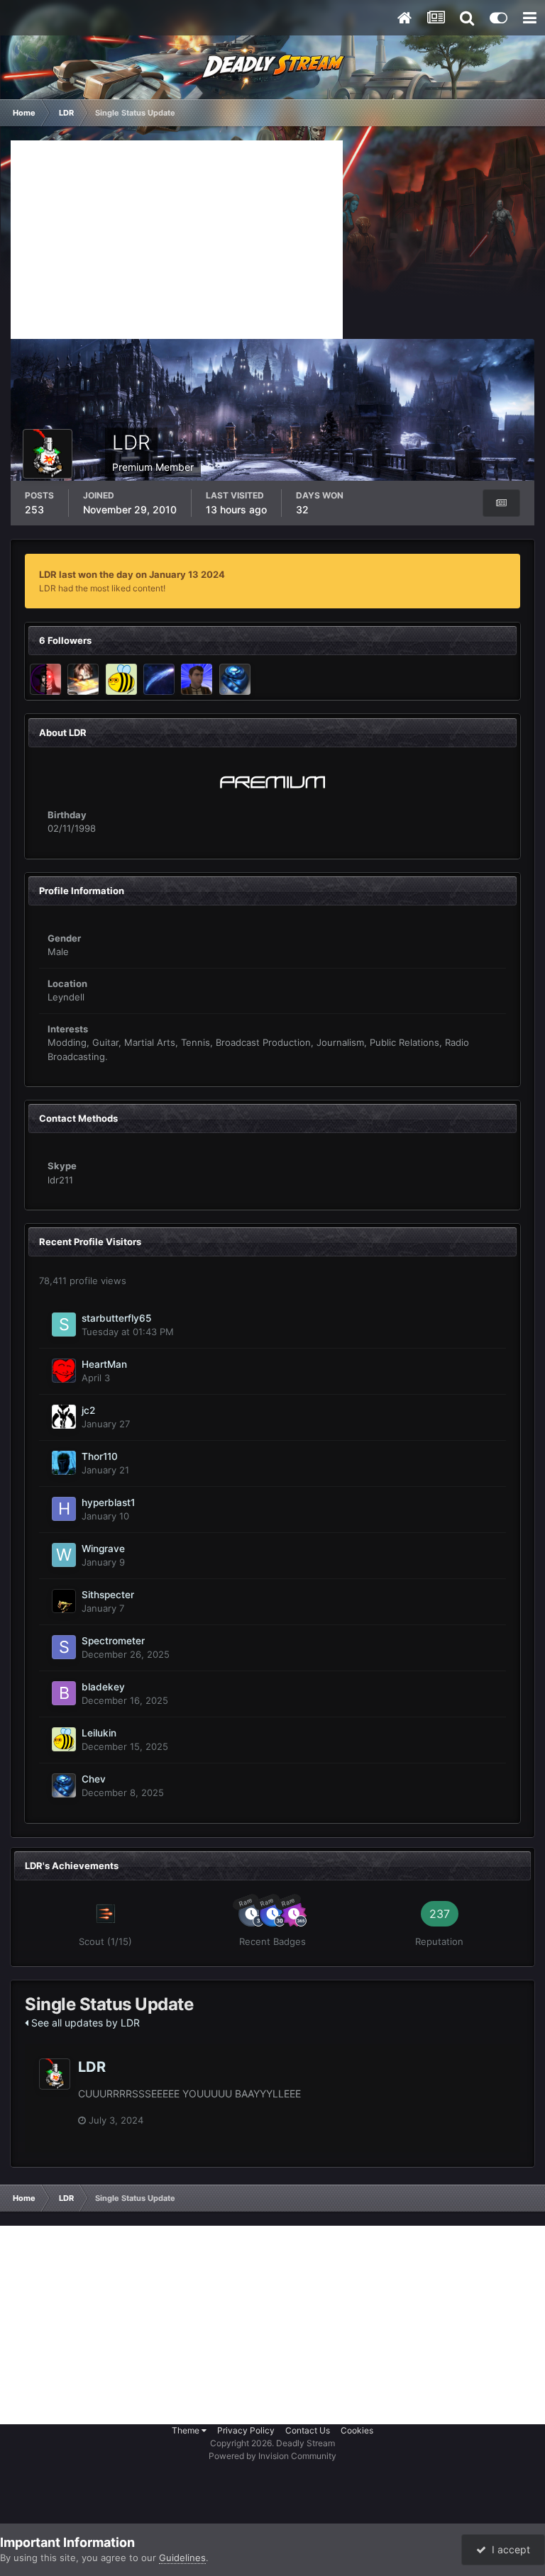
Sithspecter (108, 1595)
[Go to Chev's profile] (235, 679)
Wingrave (103, 1549)
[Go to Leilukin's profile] (121, 679)
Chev (94, 1779)
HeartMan (104, 1364)
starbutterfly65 (116, 1318)
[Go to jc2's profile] (64, 1417)
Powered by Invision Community (272, 2456)
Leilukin (99, 1733)
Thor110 (100, 1456)
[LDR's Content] (501, 503)
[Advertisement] (177, 240)
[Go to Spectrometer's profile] (64, 1647)
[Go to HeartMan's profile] (64, 1371)
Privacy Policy (246, 2430)
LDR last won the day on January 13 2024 (132, 574)
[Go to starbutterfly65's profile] (64, 1325)
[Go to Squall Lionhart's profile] (83, 679)
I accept (508, 2549)
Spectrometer (113, 1641)
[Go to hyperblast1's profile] (64, 1509)
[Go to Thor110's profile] (64, 1463)
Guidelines (182, 2558)
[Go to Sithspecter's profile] (64, 1601)
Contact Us (308, 2430)
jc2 (88, 1410)
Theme (187, 2430)
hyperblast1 (108, 1502)
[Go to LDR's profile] (55, 2074)
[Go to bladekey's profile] (64, 1693)
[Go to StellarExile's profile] (159, 679)
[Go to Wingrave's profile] (64, 1555)
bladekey (103, 1687)
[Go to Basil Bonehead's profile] (45, 679)
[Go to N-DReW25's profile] (197, 679)
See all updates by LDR (84, 2023)
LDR (92, 2067)
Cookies (357, 2430)
